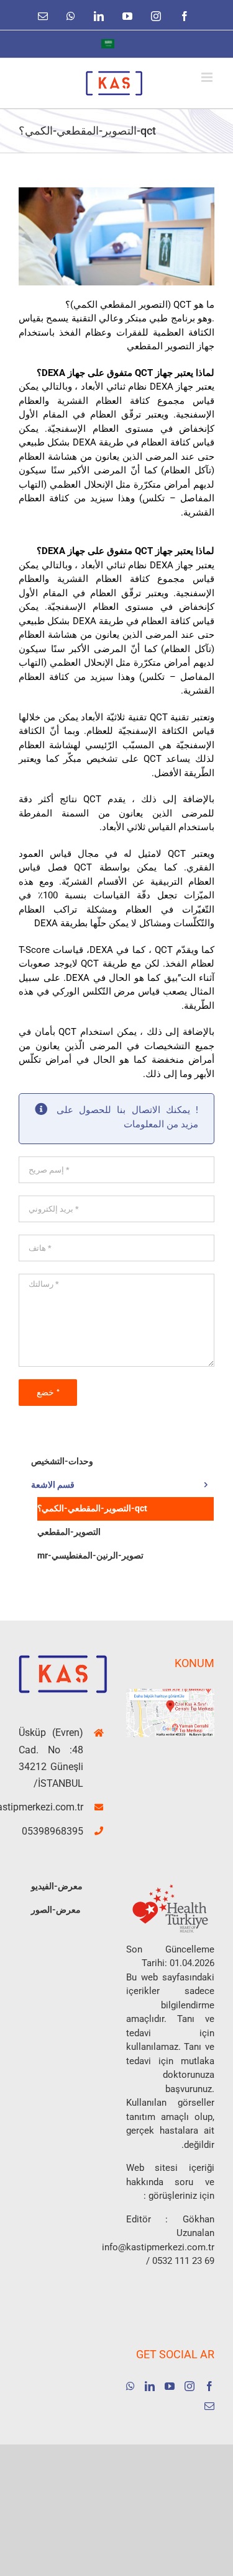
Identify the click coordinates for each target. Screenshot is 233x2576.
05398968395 (53, 1831)
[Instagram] (190, 2386)
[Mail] (209, 2406)
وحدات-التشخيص (62, 1461)
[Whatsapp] (130, 2386)
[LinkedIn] (150, 2386)
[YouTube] (170, 2386)
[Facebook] (209, 2386)
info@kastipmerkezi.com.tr (51, 1807)
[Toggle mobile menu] (208, 77)
